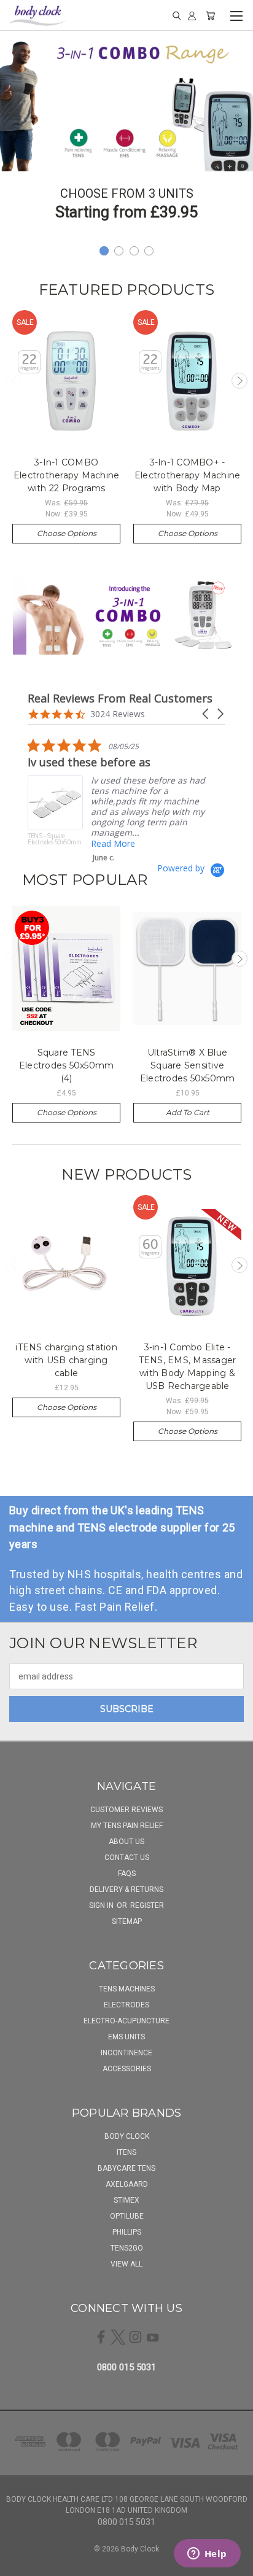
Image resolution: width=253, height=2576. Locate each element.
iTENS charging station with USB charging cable (66, 1360)
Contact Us (127, 1858)
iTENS (126, 2152)
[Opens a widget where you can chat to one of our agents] (207, 2555)
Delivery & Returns (126, 1889)
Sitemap (127, 1921)
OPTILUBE (127, 2216)
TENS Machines (127, 1989)
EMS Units (126, 2037)
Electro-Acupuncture (126, 2021)
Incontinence (126, 2053)
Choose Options (67, 533)
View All (126, 2264)
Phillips (127, 2232)
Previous (14, 381)
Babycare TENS (126, 2168)
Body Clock (127, 2136)
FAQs (127, 1874)
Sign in (102, 1905)
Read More (214, 833)
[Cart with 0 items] (210, 15)
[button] (206, 714)
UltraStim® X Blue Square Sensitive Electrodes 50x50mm (188, 1065)
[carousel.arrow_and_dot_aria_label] (119, 251)
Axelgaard (127, 2184)
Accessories (127, 2069)
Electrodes (126, 2005)
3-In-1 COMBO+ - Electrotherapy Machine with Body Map (188, 475)
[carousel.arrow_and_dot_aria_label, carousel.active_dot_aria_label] (104, 251)
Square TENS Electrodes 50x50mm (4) (67, 1065)
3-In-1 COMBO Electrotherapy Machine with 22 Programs (67, 475)
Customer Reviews (126, 1810)
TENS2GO (127, 2248)
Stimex (126, 2200)
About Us (126, 1842)
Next (239, 381)
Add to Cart (188, 1112)
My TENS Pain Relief (127, 1826)
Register (147, 1905)
